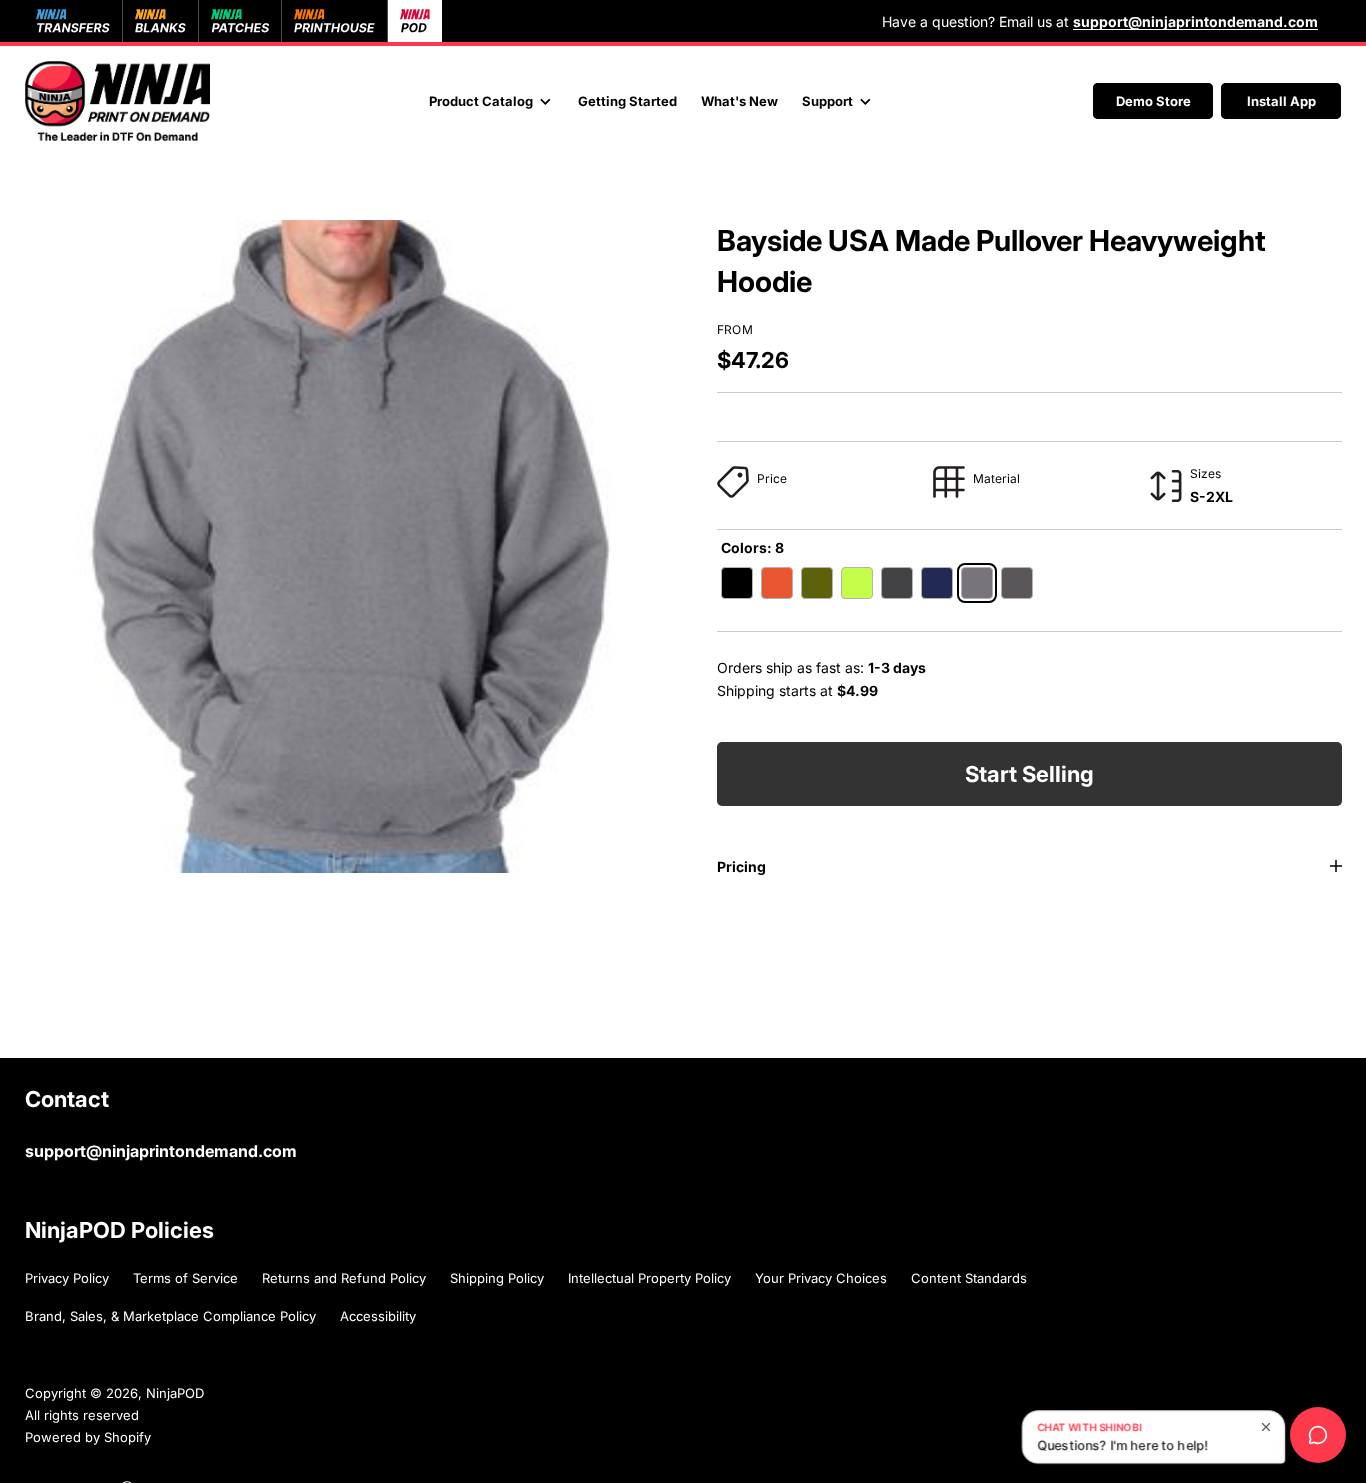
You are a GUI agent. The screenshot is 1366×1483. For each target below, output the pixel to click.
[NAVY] (937, 583)
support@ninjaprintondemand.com (161, 1151)
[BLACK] (737, 583)
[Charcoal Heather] (897, 583)
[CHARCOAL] (1017, 583)
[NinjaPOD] (117, 101)
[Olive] (817, 583)
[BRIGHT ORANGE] (777, 583)
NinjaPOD (175, 1393)
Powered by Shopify (88, 1437)
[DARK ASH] (977, 583)
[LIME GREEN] (857, 583)
